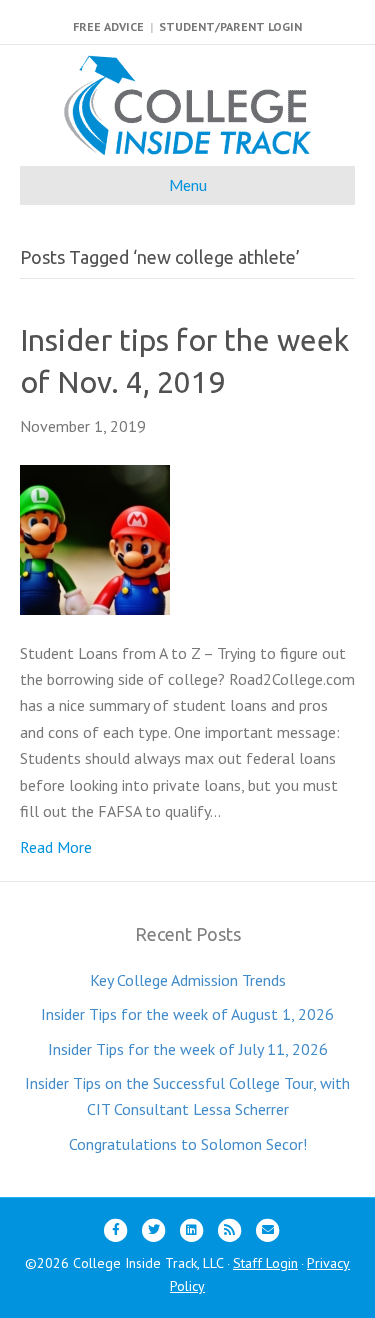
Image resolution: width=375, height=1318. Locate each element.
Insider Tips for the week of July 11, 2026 (188, 1049)
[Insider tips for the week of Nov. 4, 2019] (95, 538)
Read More (56, 847)
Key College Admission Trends (188, 980)
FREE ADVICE (108, 26)
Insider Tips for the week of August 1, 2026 (187, 1014)
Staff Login (265, 1263)
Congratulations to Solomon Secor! (188, 1144)
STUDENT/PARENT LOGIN (230, 26)
